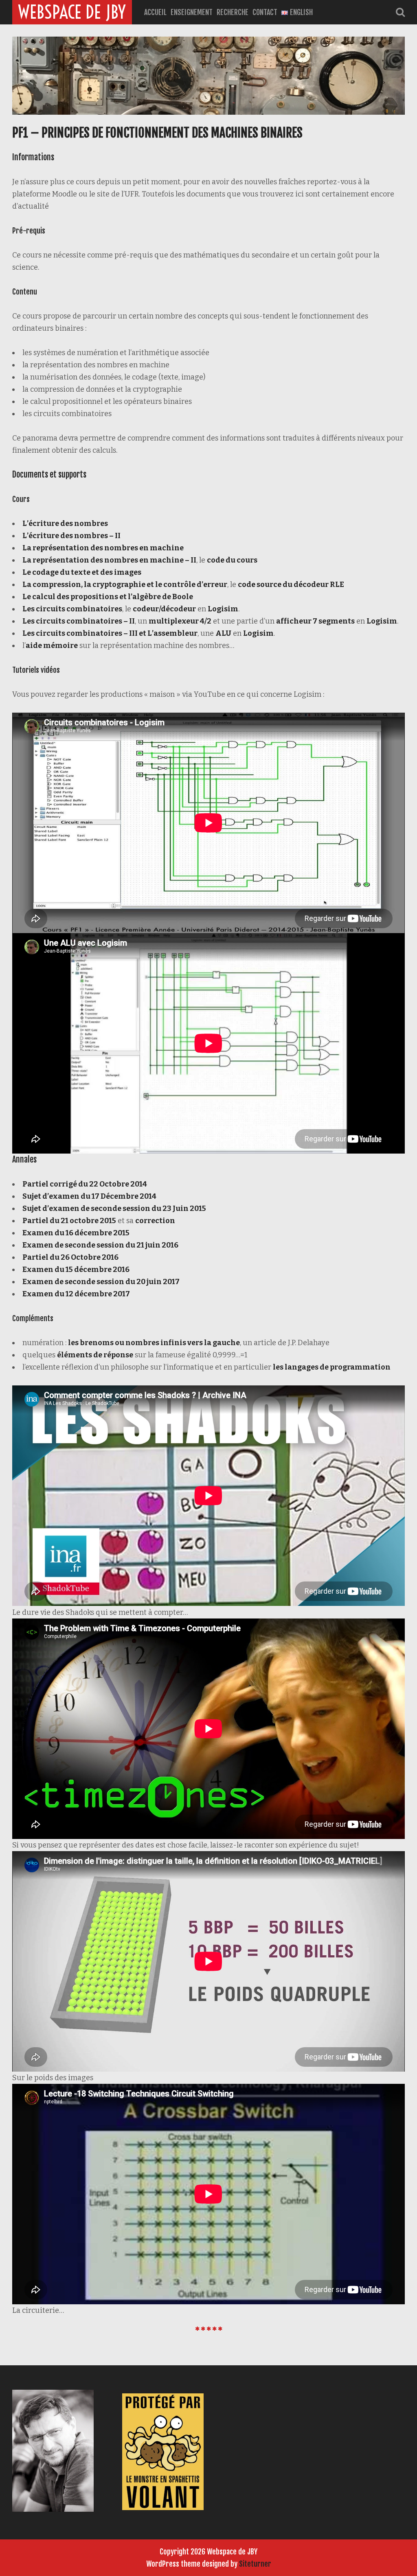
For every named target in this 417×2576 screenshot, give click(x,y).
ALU (223, 633)
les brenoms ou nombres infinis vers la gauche (154, 1343)
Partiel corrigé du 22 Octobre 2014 (85, 1184)
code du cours (232, 560)
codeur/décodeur (164, 609)
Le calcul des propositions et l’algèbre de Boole (108, 597)
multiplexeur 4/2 (180, 621)
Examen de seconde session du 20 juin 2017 (101, 1282)
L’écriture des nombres (65, 523)
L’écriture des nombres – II (71, 536)
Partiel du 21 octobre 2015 (69, 1221)
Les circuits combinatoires (72, 609)
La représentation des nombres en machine (103, 548)
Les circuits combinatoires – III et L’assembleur (110, 633)
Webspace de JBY (72, 12)
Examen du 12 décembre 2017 (76, 1294)
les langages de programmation (332, 1367)
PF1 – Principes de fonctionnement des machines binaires (157, 133)
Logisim (223, 609)
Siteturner (255, 2564)
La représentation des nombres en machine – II (109, 560)
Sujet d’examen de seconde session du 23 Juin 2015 (114, 1208)
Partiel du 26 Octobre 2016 (70, 1257)
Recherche (233, 12)
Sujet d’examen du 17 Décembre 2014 (89, 1196)
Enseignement (192, 12)
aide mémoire (52, 646)
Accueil (155, 12)
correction (155, 1221)
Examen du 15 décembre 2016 (76, 1269)
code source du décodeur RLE (291, 585)
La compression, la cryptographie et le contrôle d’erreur (125, 585)
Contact (265, 12)
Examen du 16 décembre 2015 (76, 1233)
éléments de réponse (95, 1355)
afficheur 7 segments (315, 621)
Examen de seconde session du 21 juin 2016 (100, 1245)
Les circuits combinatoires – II (79, 621)
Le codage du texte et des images (82, 572)
